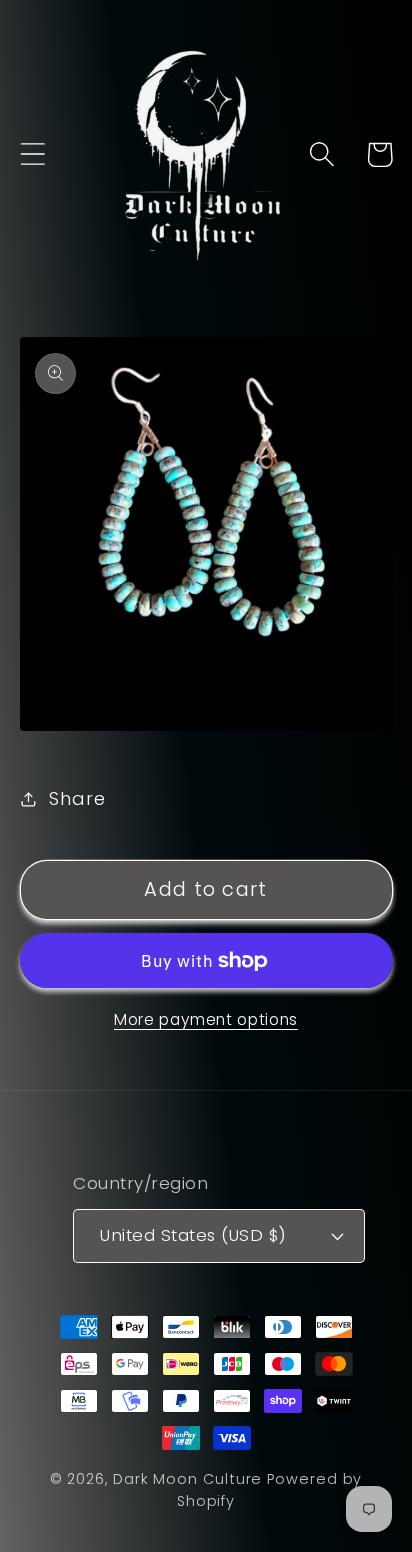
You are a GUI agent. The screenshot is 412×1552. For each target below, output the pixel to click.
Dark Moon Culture (187, 1479)
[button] (32, 154)
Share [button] (77, 798)
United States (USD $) (193, 1235)
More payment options (206, 1019)
